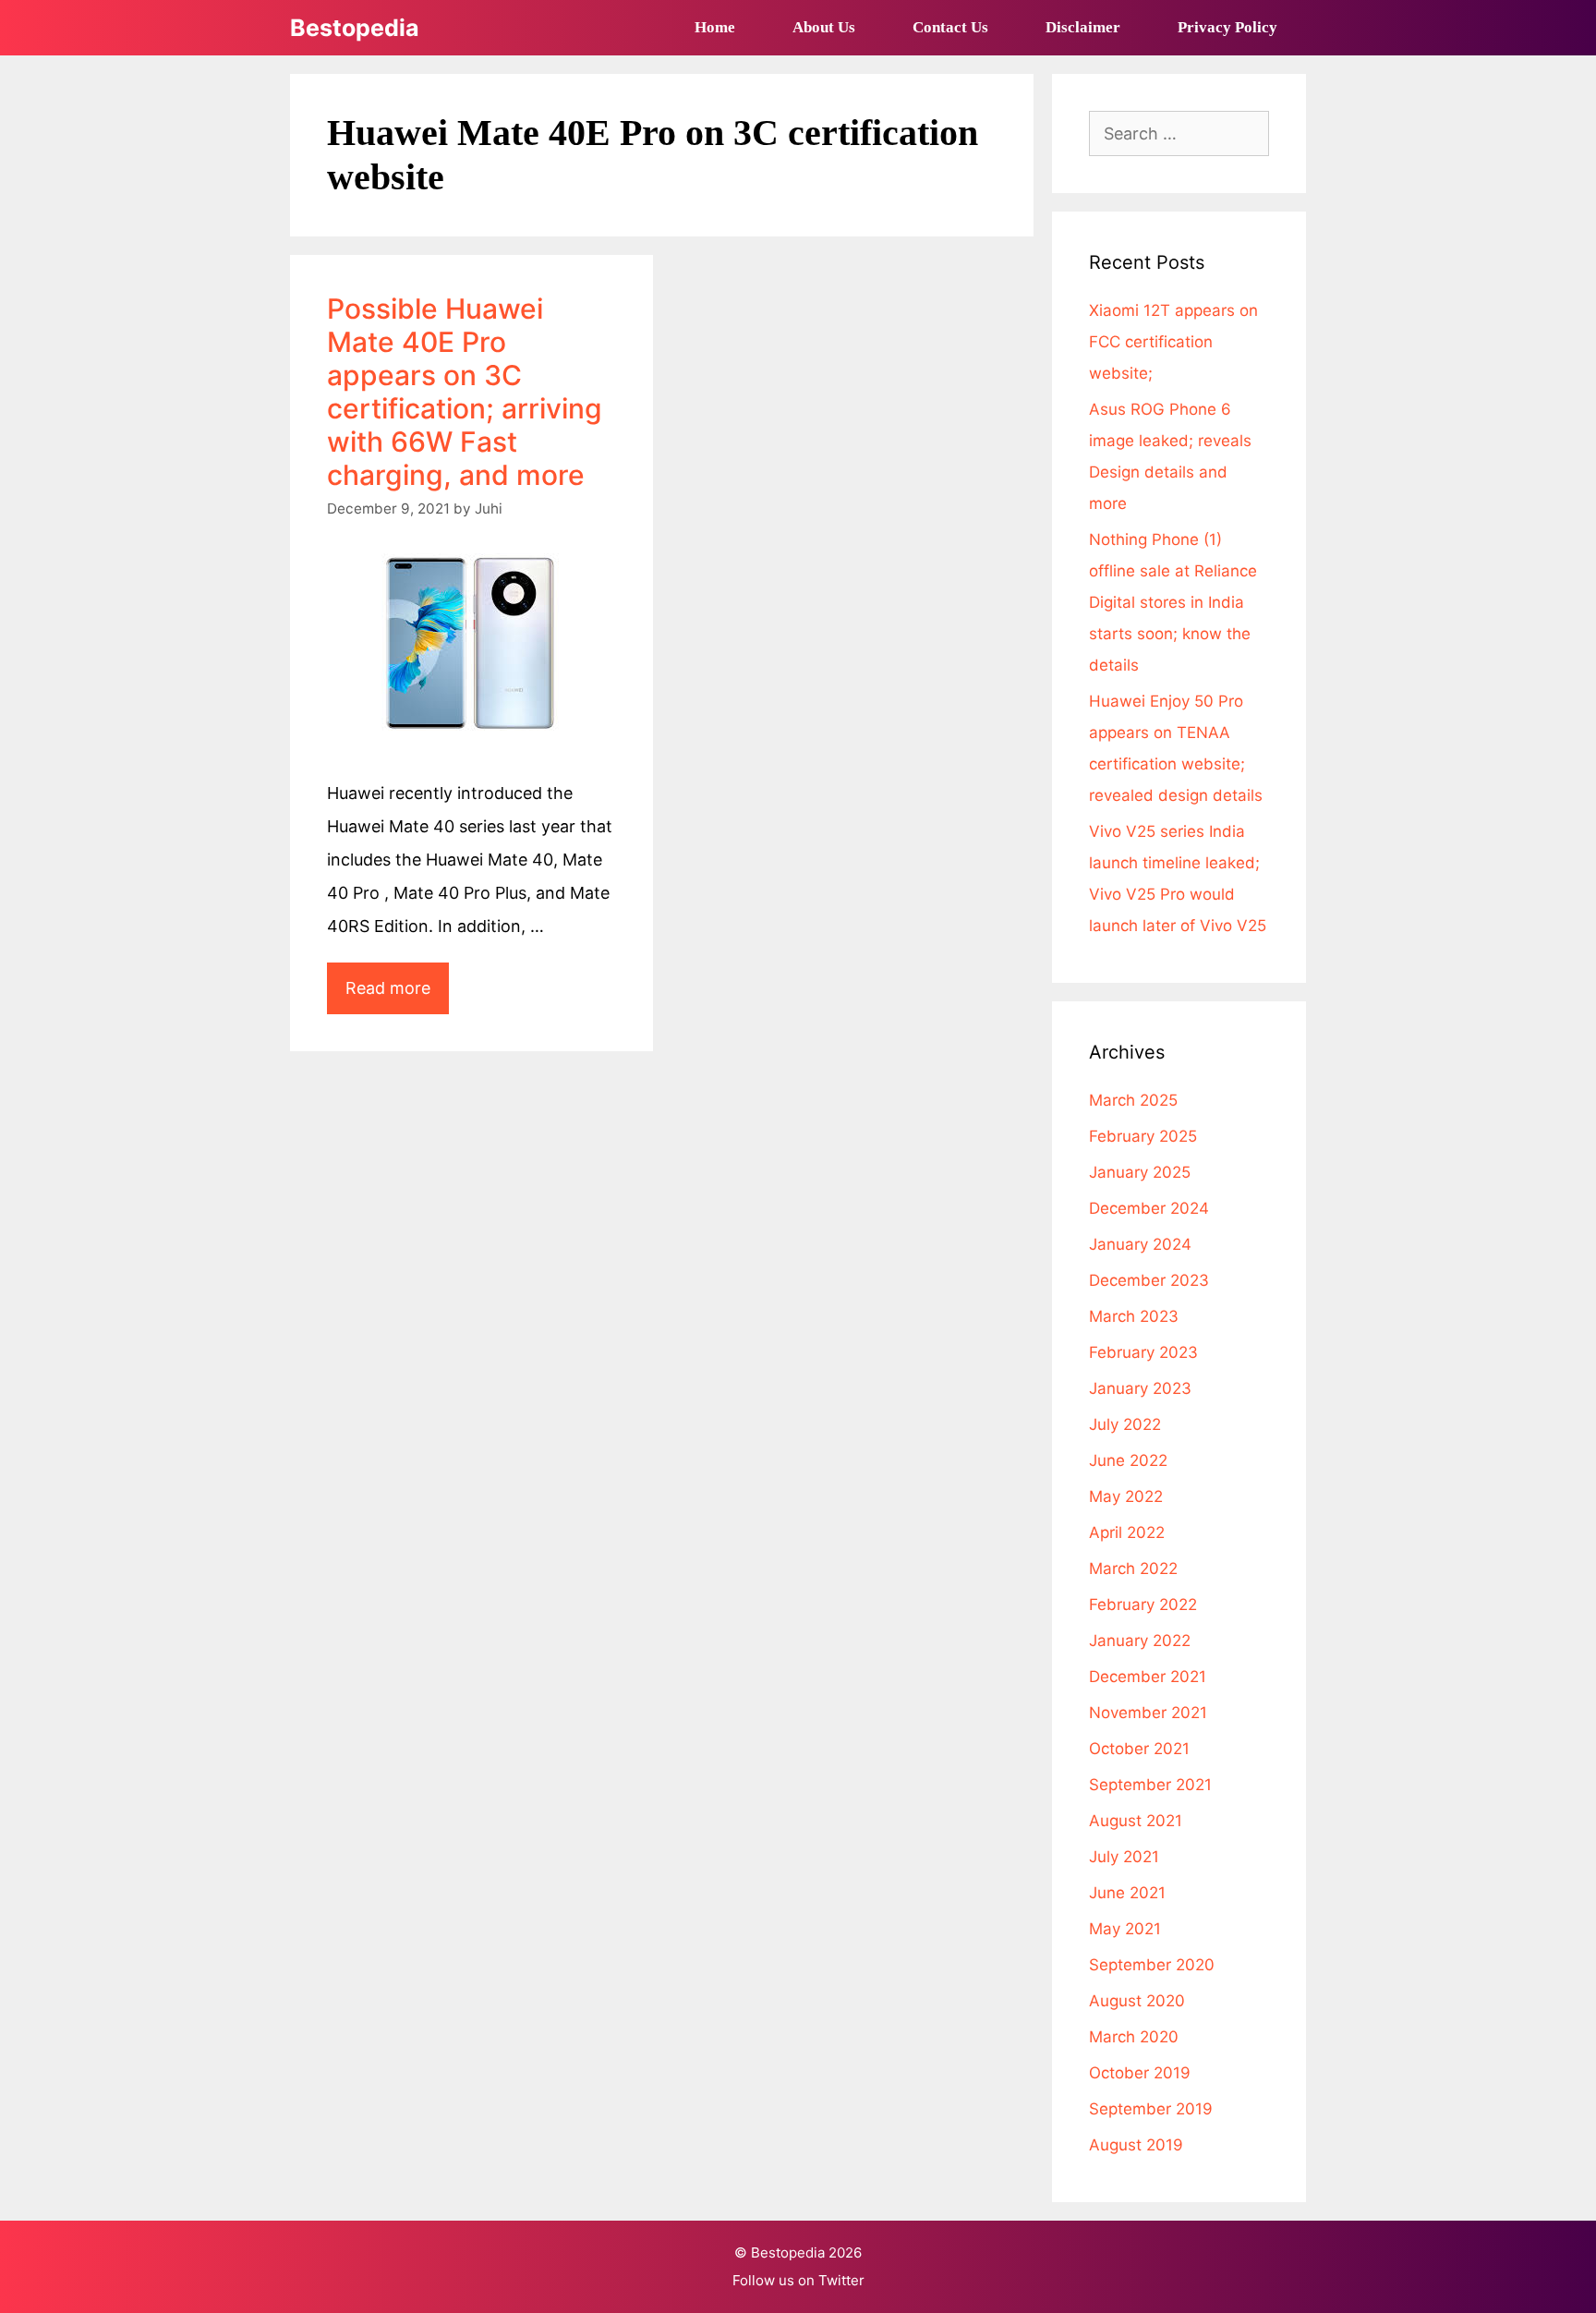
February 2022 (1143, 1605)
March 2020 (1134, 2037)
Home (715, 27)
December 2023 (1149, 1280)
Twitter (841, 2280)
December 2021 (1148, 1677)
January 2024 (1140, 1244)
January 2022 (1140, 1641)
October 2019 (1140, 2073)
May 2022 (1126, 1496)
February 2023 (1143, 1352)
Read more (397, 996)
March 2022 (1133, 1568)
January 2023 (1140, 1388)
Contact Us (950, 27)
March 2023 (1134, 1316)
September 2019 (1151, 2109)
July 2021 (1124, 1857)
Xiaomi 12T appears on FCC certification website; (1173, 342)
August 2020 (1137, 2001)
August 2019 (1136, 2145)
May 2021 (1125, 1929)
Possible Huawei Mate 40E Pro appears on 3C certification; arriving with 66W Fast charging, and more (465, 392)
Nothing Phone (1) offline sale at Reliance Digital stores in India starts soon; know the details (1173, 602)
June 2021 (1127, 1893)
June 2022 (1128, 1460)
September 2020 (1152, 1965)
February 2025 (1143, 1136)
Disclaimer (1083, 27)
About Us (824, 27)
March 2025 (1133, 1100)
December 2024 (1149, 1208)
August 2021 (1136, 1821)
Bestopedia (355, 28)
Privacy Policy (1227, 27)
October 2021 (1139, 1749)
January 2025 (1140, 1172)
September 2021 (1150, 1785)
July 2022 (1125, 1424)
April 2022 (1127, 1532)
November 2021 (1148, 1713)
